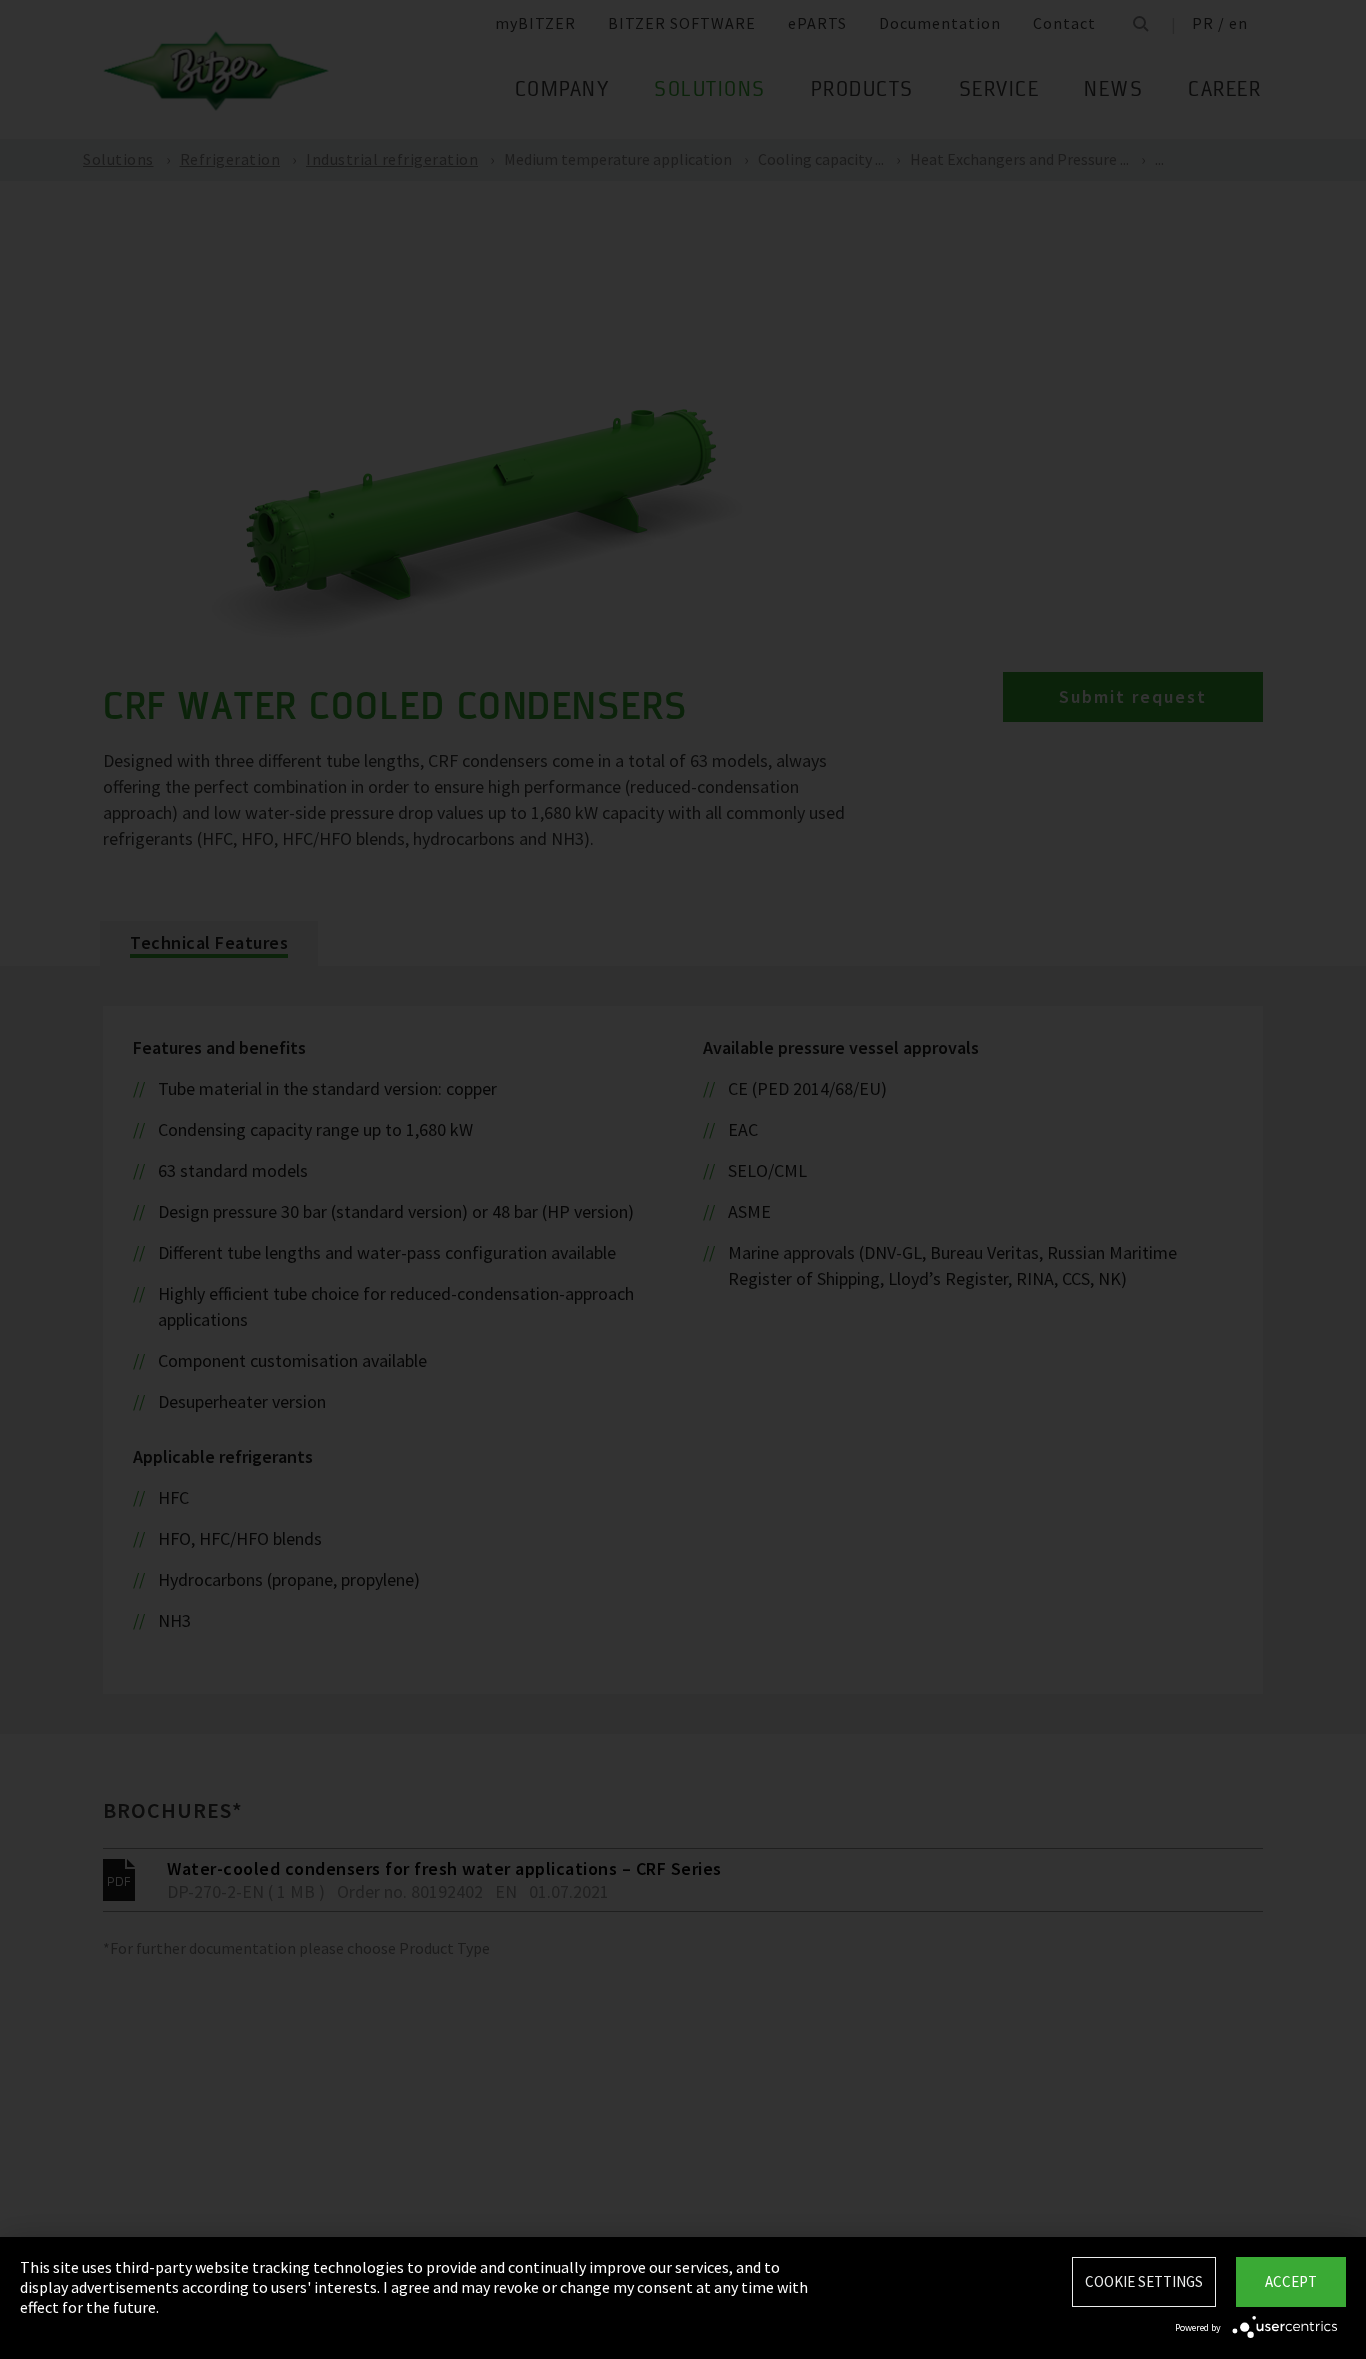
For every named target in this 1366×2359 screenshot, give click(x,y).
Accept (1291, 2281)
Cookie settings (1144, 2281)
